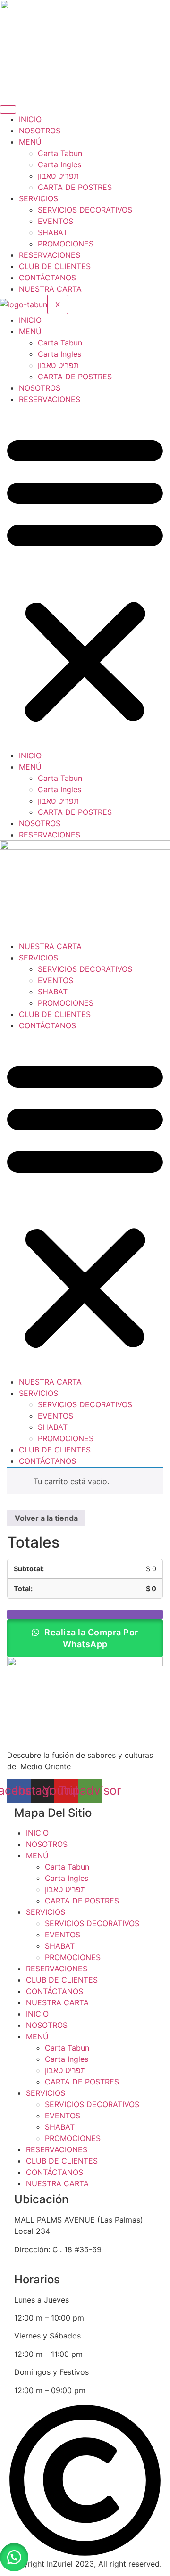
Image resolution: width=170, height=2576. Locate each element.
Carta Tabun (60, 153)
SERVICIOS (38, 198)
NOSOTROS (40, 131)
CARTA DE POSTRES (75, 187)
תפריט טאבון (58, 176)
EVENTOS (55, 221)
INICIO (30, 119)
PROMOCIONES (66, 244)
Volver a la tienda (46, 1518)
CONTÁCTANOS (47, 278)
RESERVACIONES (50, 255)
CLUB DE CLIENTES (55, 266)
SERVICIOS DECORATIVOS (85, 210)
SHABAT (53, 232)
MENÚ (30, 142)
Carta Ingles (59, 164)
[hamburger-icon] (8, 109)
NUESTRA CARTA (50, 289)
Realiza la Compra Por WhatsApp (90, 1638)
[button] (85, 577)
